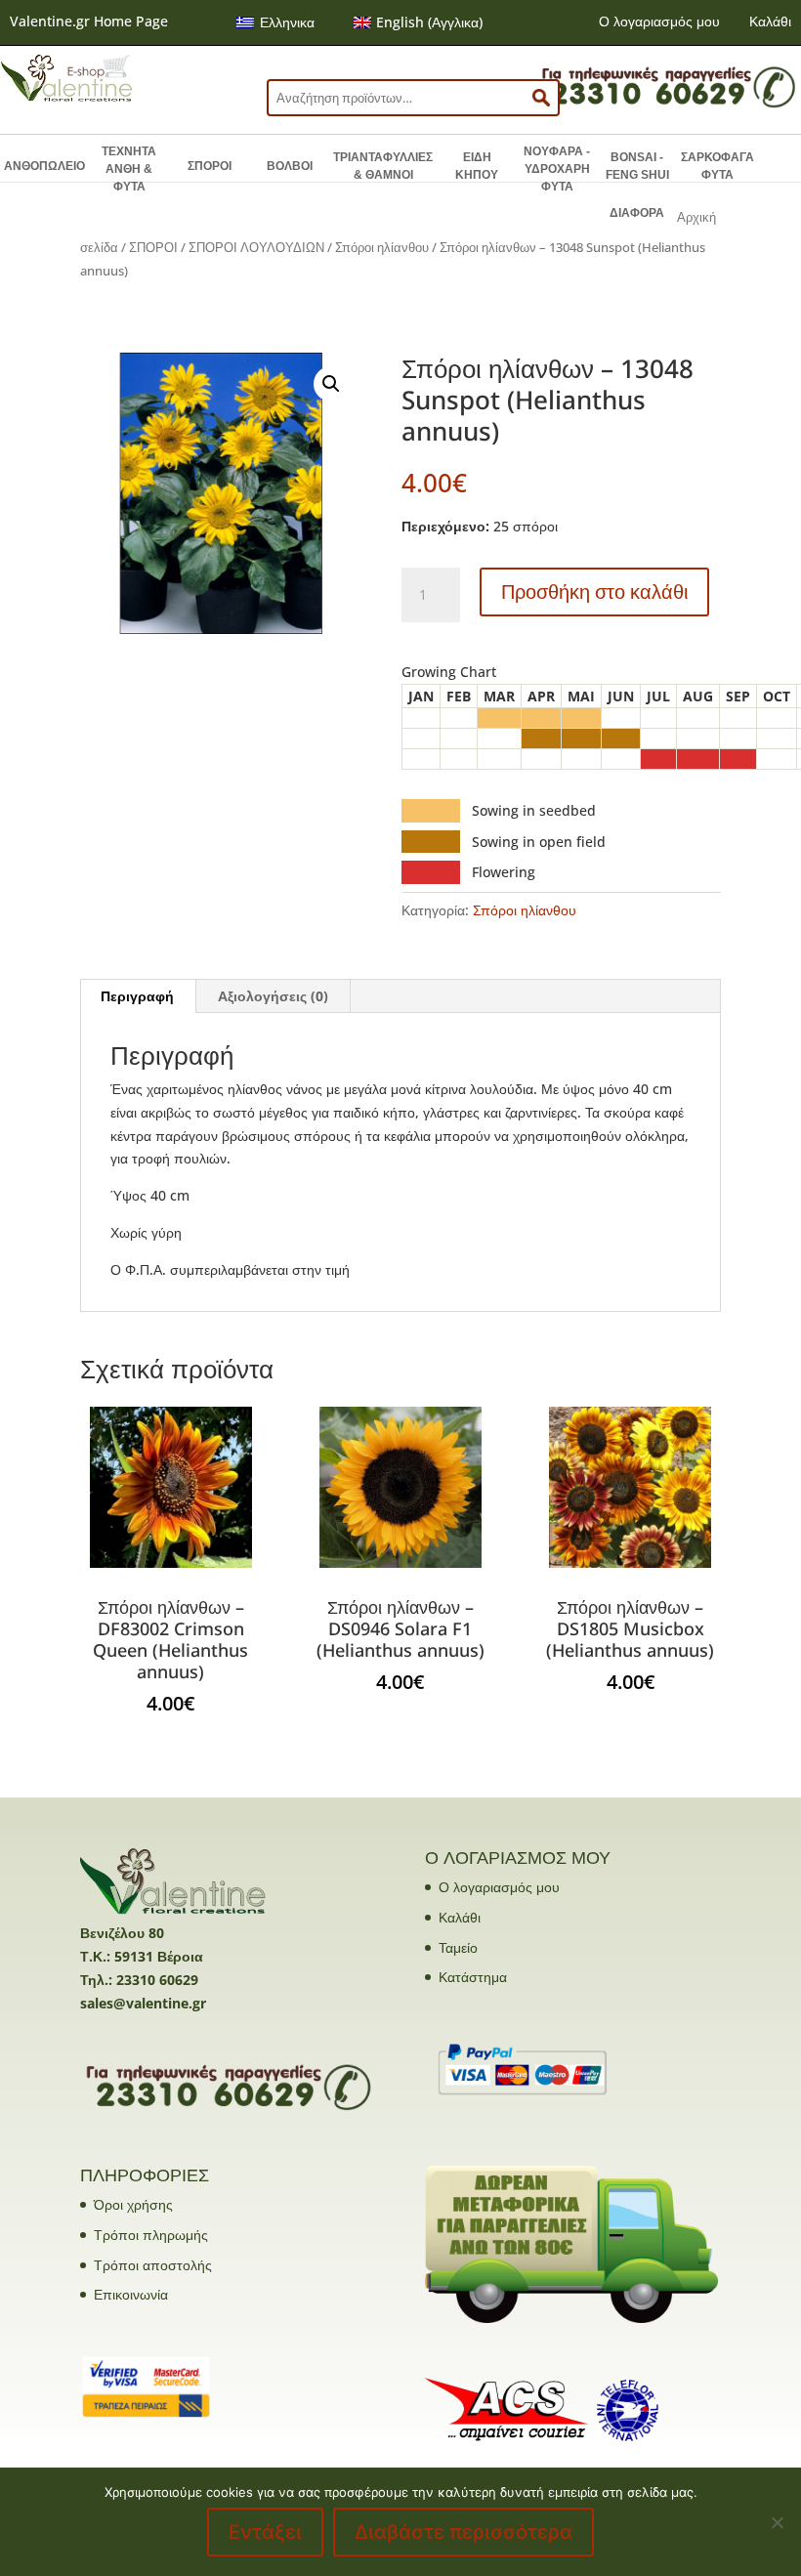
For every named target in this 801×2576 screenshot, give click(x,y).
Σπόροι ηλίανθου (382, 247)
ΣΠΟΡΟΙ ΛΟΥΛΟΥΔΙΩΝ (256, 247)
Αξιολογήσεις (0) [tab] (273, 996)
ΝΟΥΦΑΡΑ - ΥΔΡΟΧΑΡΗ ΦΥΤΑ (557, 169)
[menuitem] (275, 22)
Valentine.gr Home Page (89, 21)
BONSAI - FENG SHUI (637, 166)
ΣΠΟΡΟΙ (210, 166)
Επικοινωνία (131, 2294)
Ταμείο (458, 1947)
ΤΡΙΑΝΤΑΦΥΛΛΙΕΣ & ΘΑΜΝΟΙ (383, 166)
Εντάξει (265, 2532)
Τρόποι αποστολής (153, 2265)
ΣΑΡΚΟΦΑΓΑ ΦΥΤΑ (717, 166)
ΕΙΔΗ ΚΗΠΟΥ (477, 166)
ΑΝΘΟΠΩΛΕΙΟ (44, 166)
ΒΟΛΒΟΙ (290, 166)
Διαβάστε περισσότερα (464, 2532)
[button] (331, 384)
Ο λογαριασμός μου (659, 21)
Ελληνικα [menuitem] (287, 22)
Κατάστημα (473, 1977)
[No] (777, 2522)
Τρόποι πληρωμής (151, 2235)
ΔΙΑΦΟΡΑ (637, 213)
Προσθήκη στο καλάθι (594, 591)
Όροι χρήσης (133, 2204)
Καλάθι (770, 21)
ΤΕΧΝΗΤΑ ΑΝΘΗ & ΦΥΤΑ (129, 169)
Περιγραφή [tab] (137, 996)
